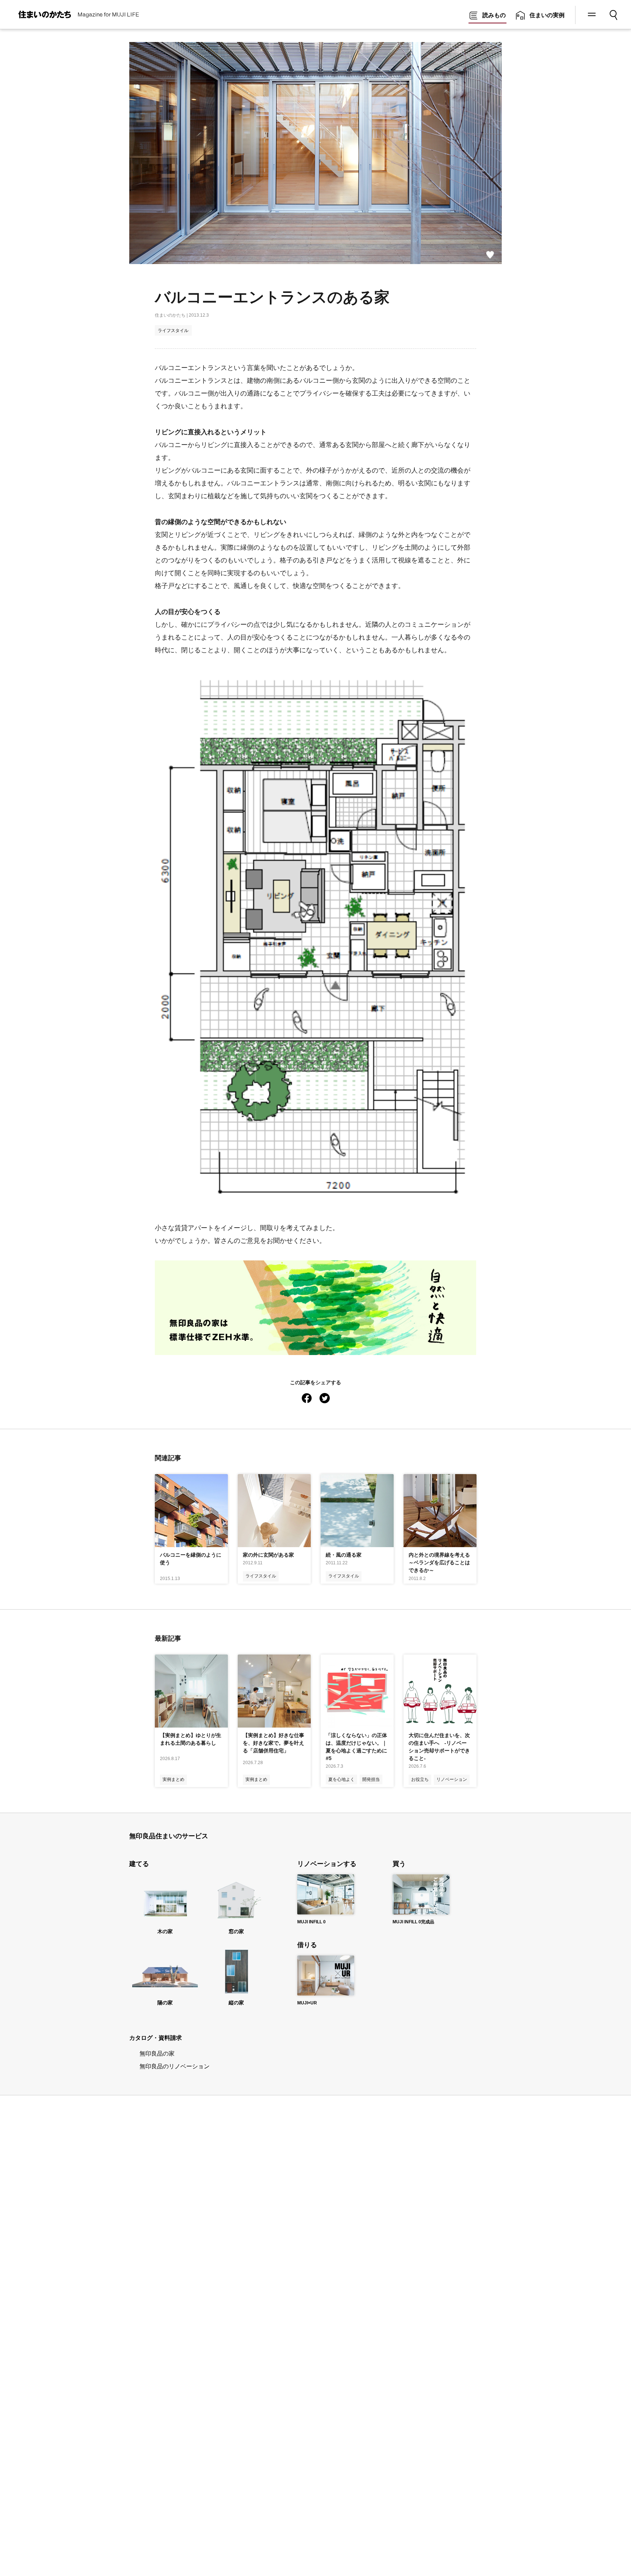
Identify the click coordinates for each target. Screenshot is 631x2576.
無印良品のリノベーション (175, 2066)
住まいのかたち (170, 315)
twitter (325, 1397)
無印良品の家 (157, 2054)
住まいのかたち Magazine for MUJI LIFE (71, 15)
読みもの (494, 15)
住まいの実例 (547, 15)
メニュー (591, 15)
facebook (307, 1397)
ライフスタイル (173, 331)
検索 (614, 12)
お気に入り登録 (490, 255)
